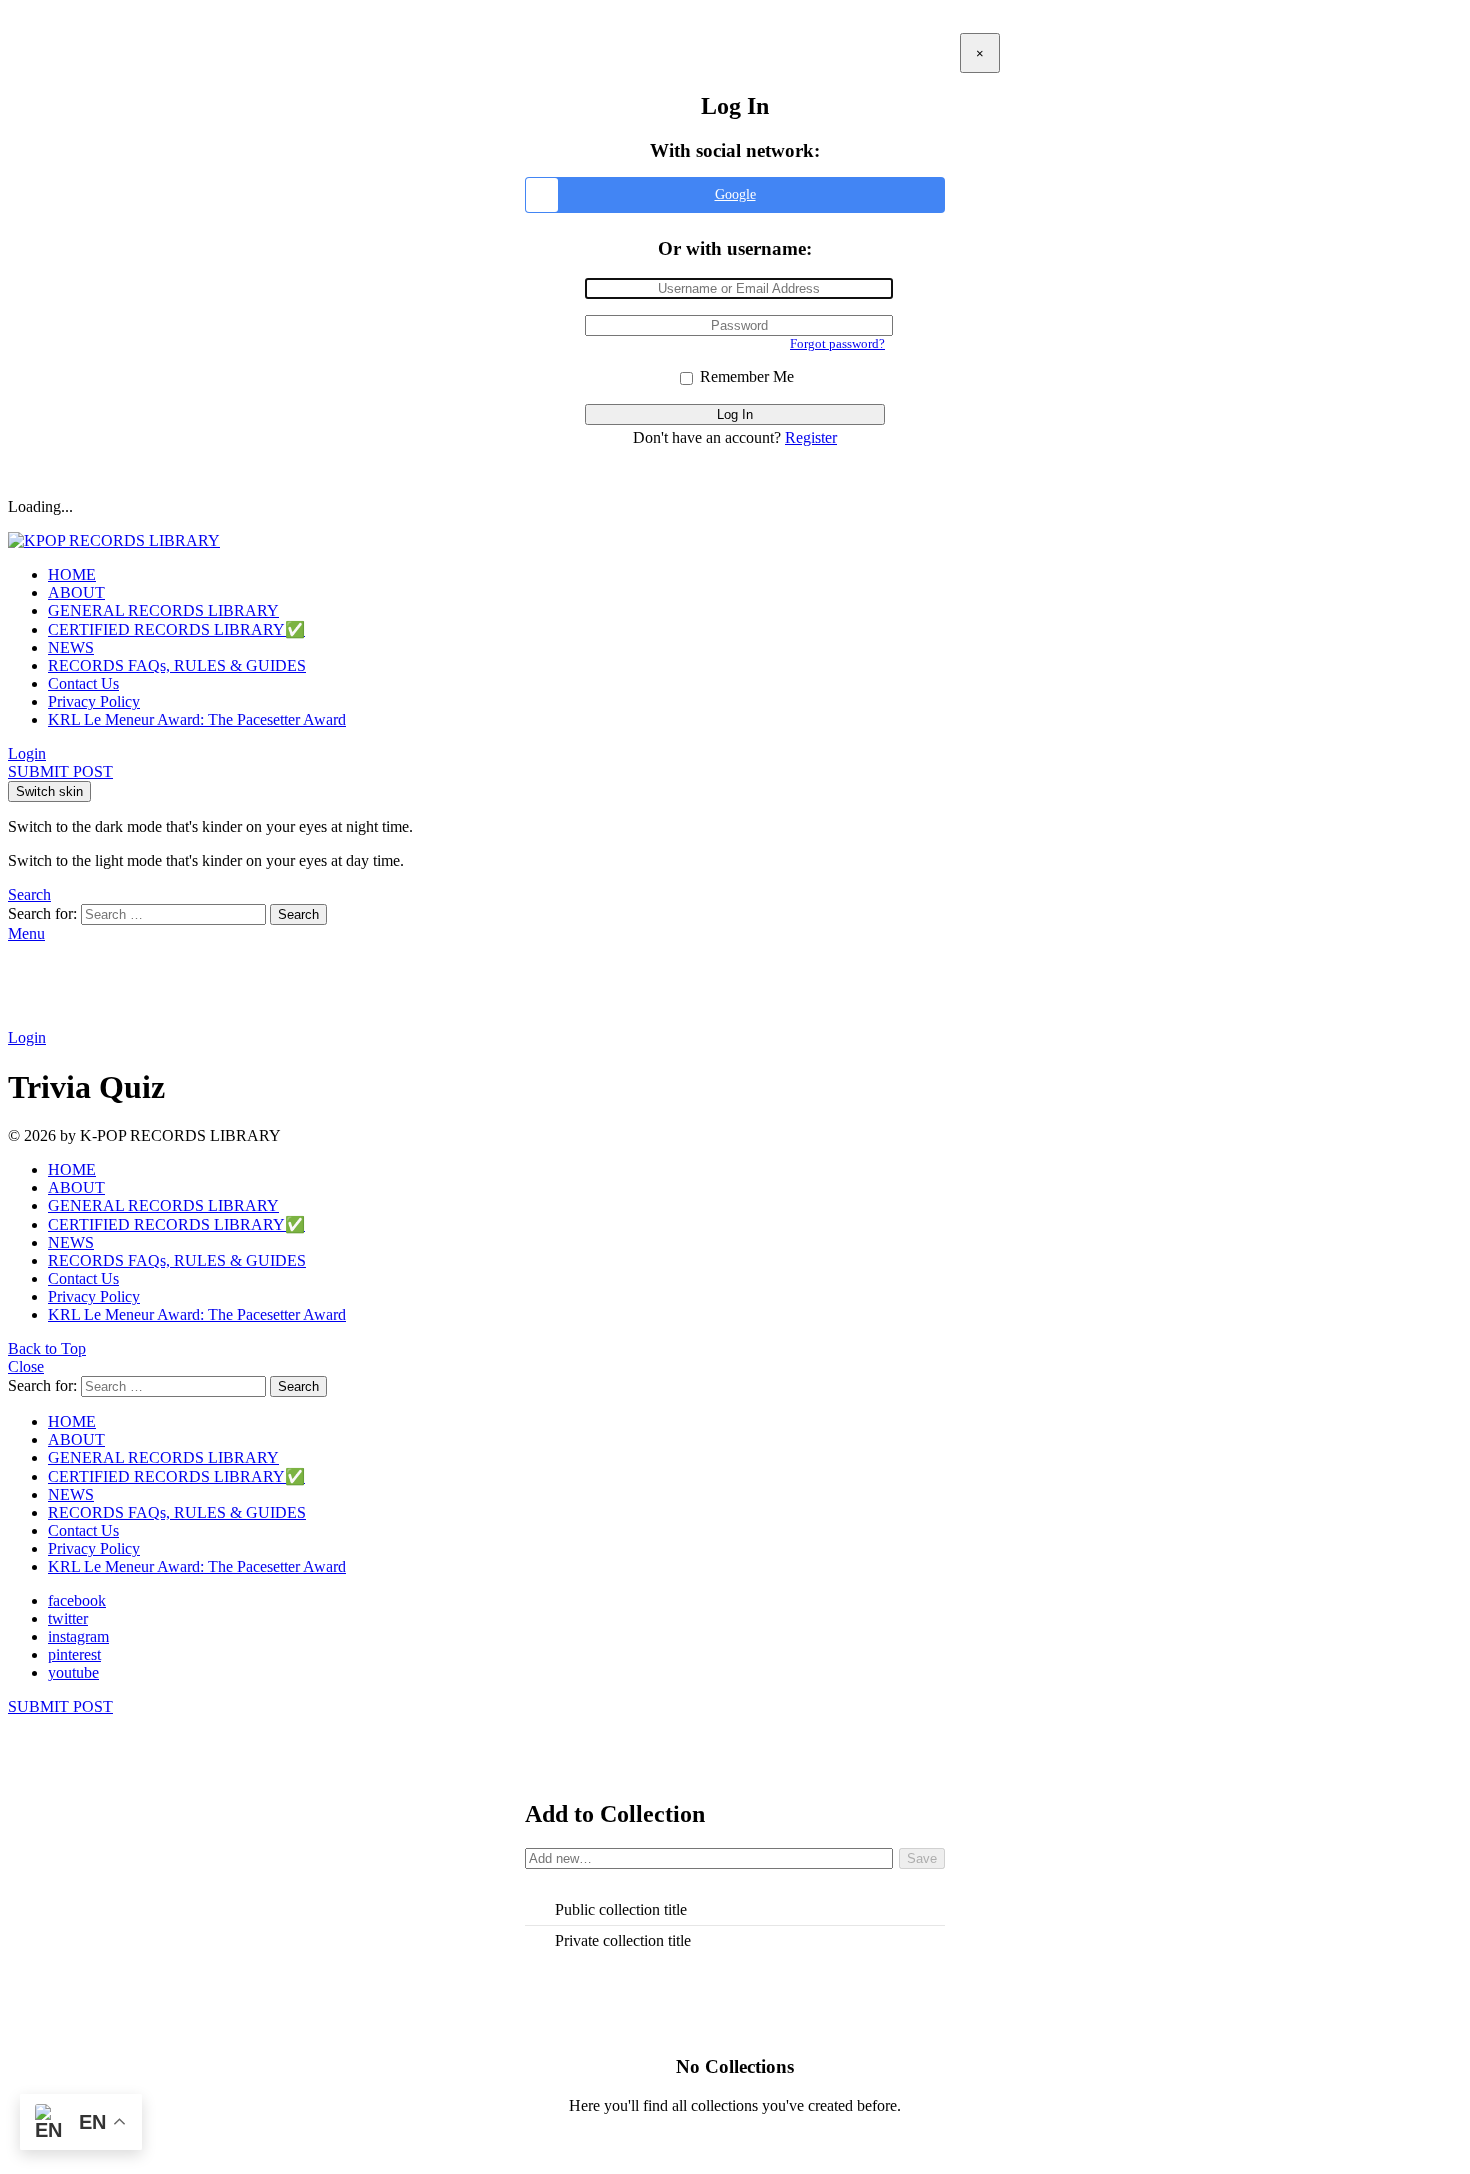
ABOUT (76, 592)
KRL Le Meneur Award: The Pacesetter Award (197, 719)
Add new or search (709, 1861)
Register (811, 437)
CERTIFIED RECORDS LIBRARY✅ (176, 629)
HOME (72, 574)
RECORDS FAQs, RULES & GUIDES (177, 665)
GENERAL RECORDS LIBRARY (163, 610)
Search (298, 914)
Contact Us (83, 683)
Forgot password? (837, 343)
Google (735, 194)
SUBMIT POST (60, 771)
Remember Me (745, 376)
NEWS (71, 647)
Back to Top (47, 1348)
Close (26, 1366)
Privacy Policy (94, 701)
